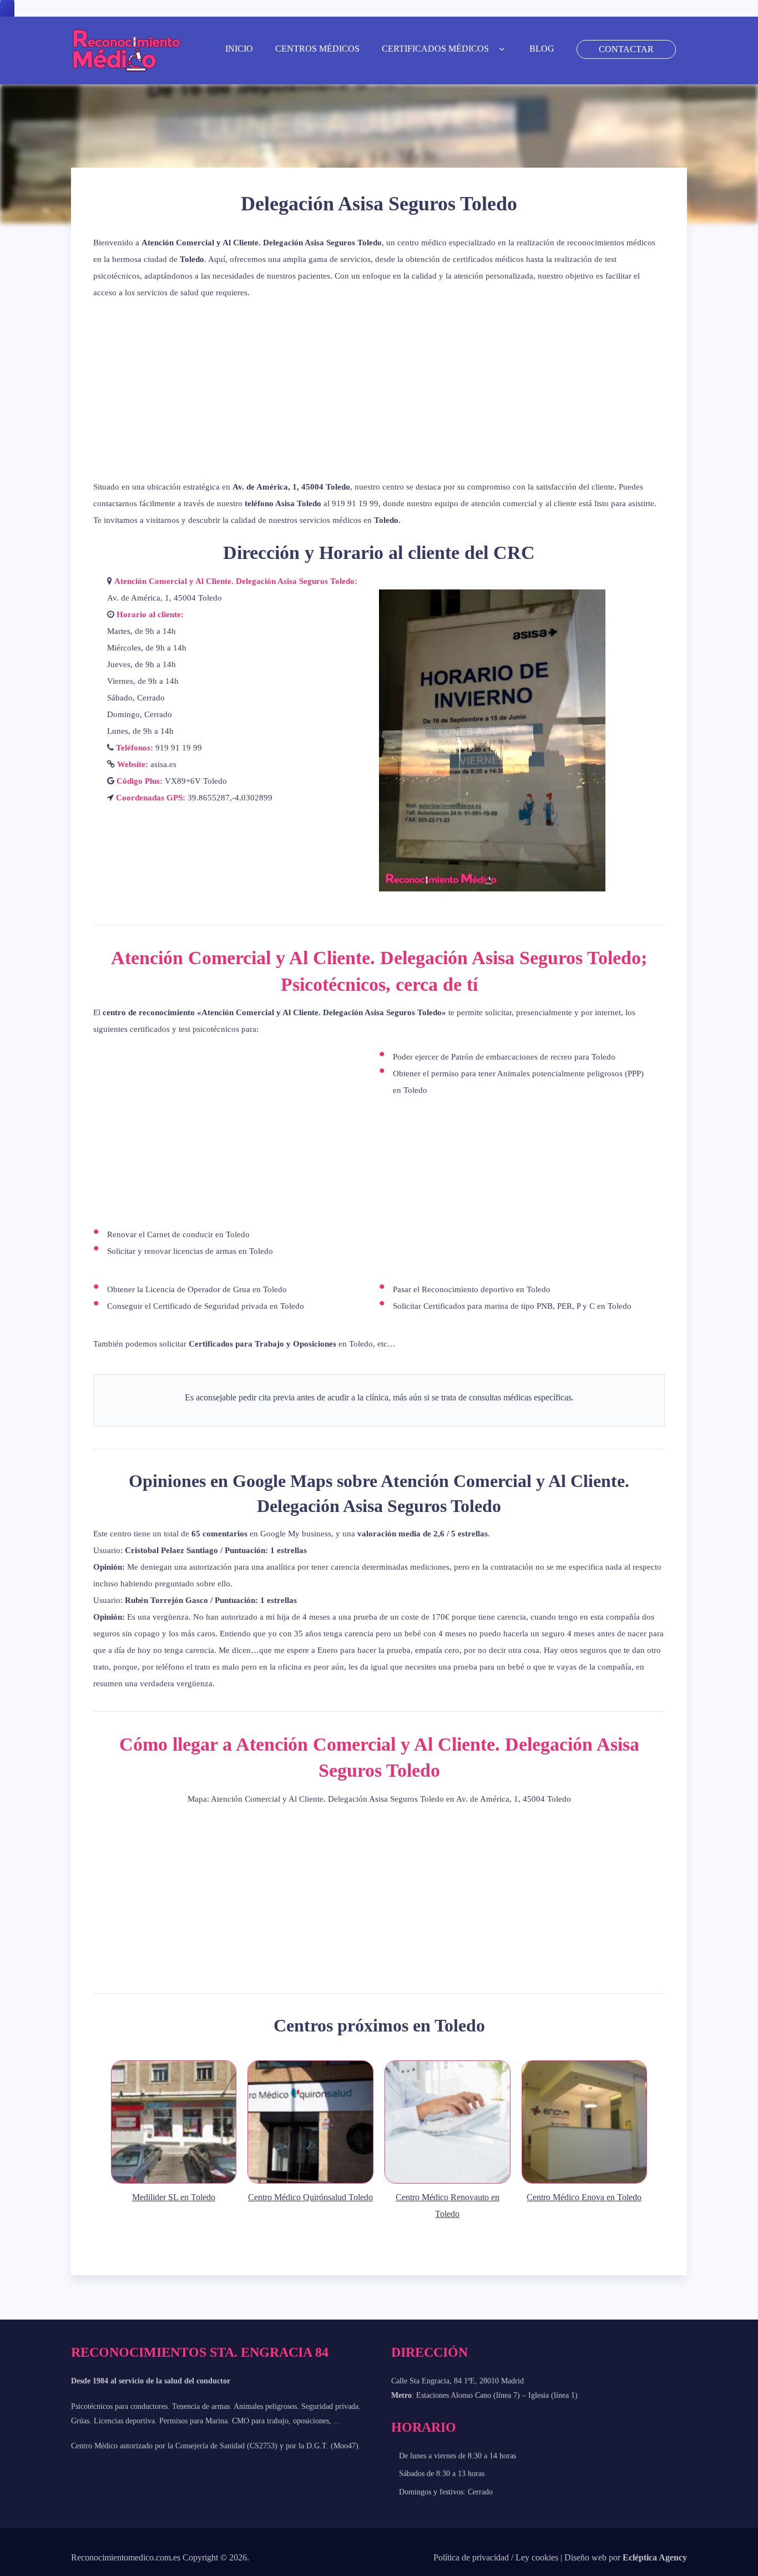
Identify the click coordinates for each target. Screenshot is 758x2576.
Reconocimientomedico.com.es (126, 2557)
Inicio (239, 49)
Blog (542, 49)
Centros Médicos (317, 49)
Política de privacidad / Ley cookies (496, 2557)
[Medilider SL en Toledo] (174, 2182)
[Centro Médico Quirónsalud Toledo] (310, 2182)
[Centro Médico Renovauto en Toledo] (448, 2182)
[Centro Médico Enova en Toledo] (585, 2182)
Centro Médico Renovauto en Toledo (448, 2206)
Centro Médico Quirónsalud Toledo (310, 2197)
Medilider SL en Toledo (174, 2197)
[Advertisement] (379, 390)
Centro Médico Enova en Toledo (584, 2197)
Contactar (626, 49)
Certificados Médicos (435, 49)
